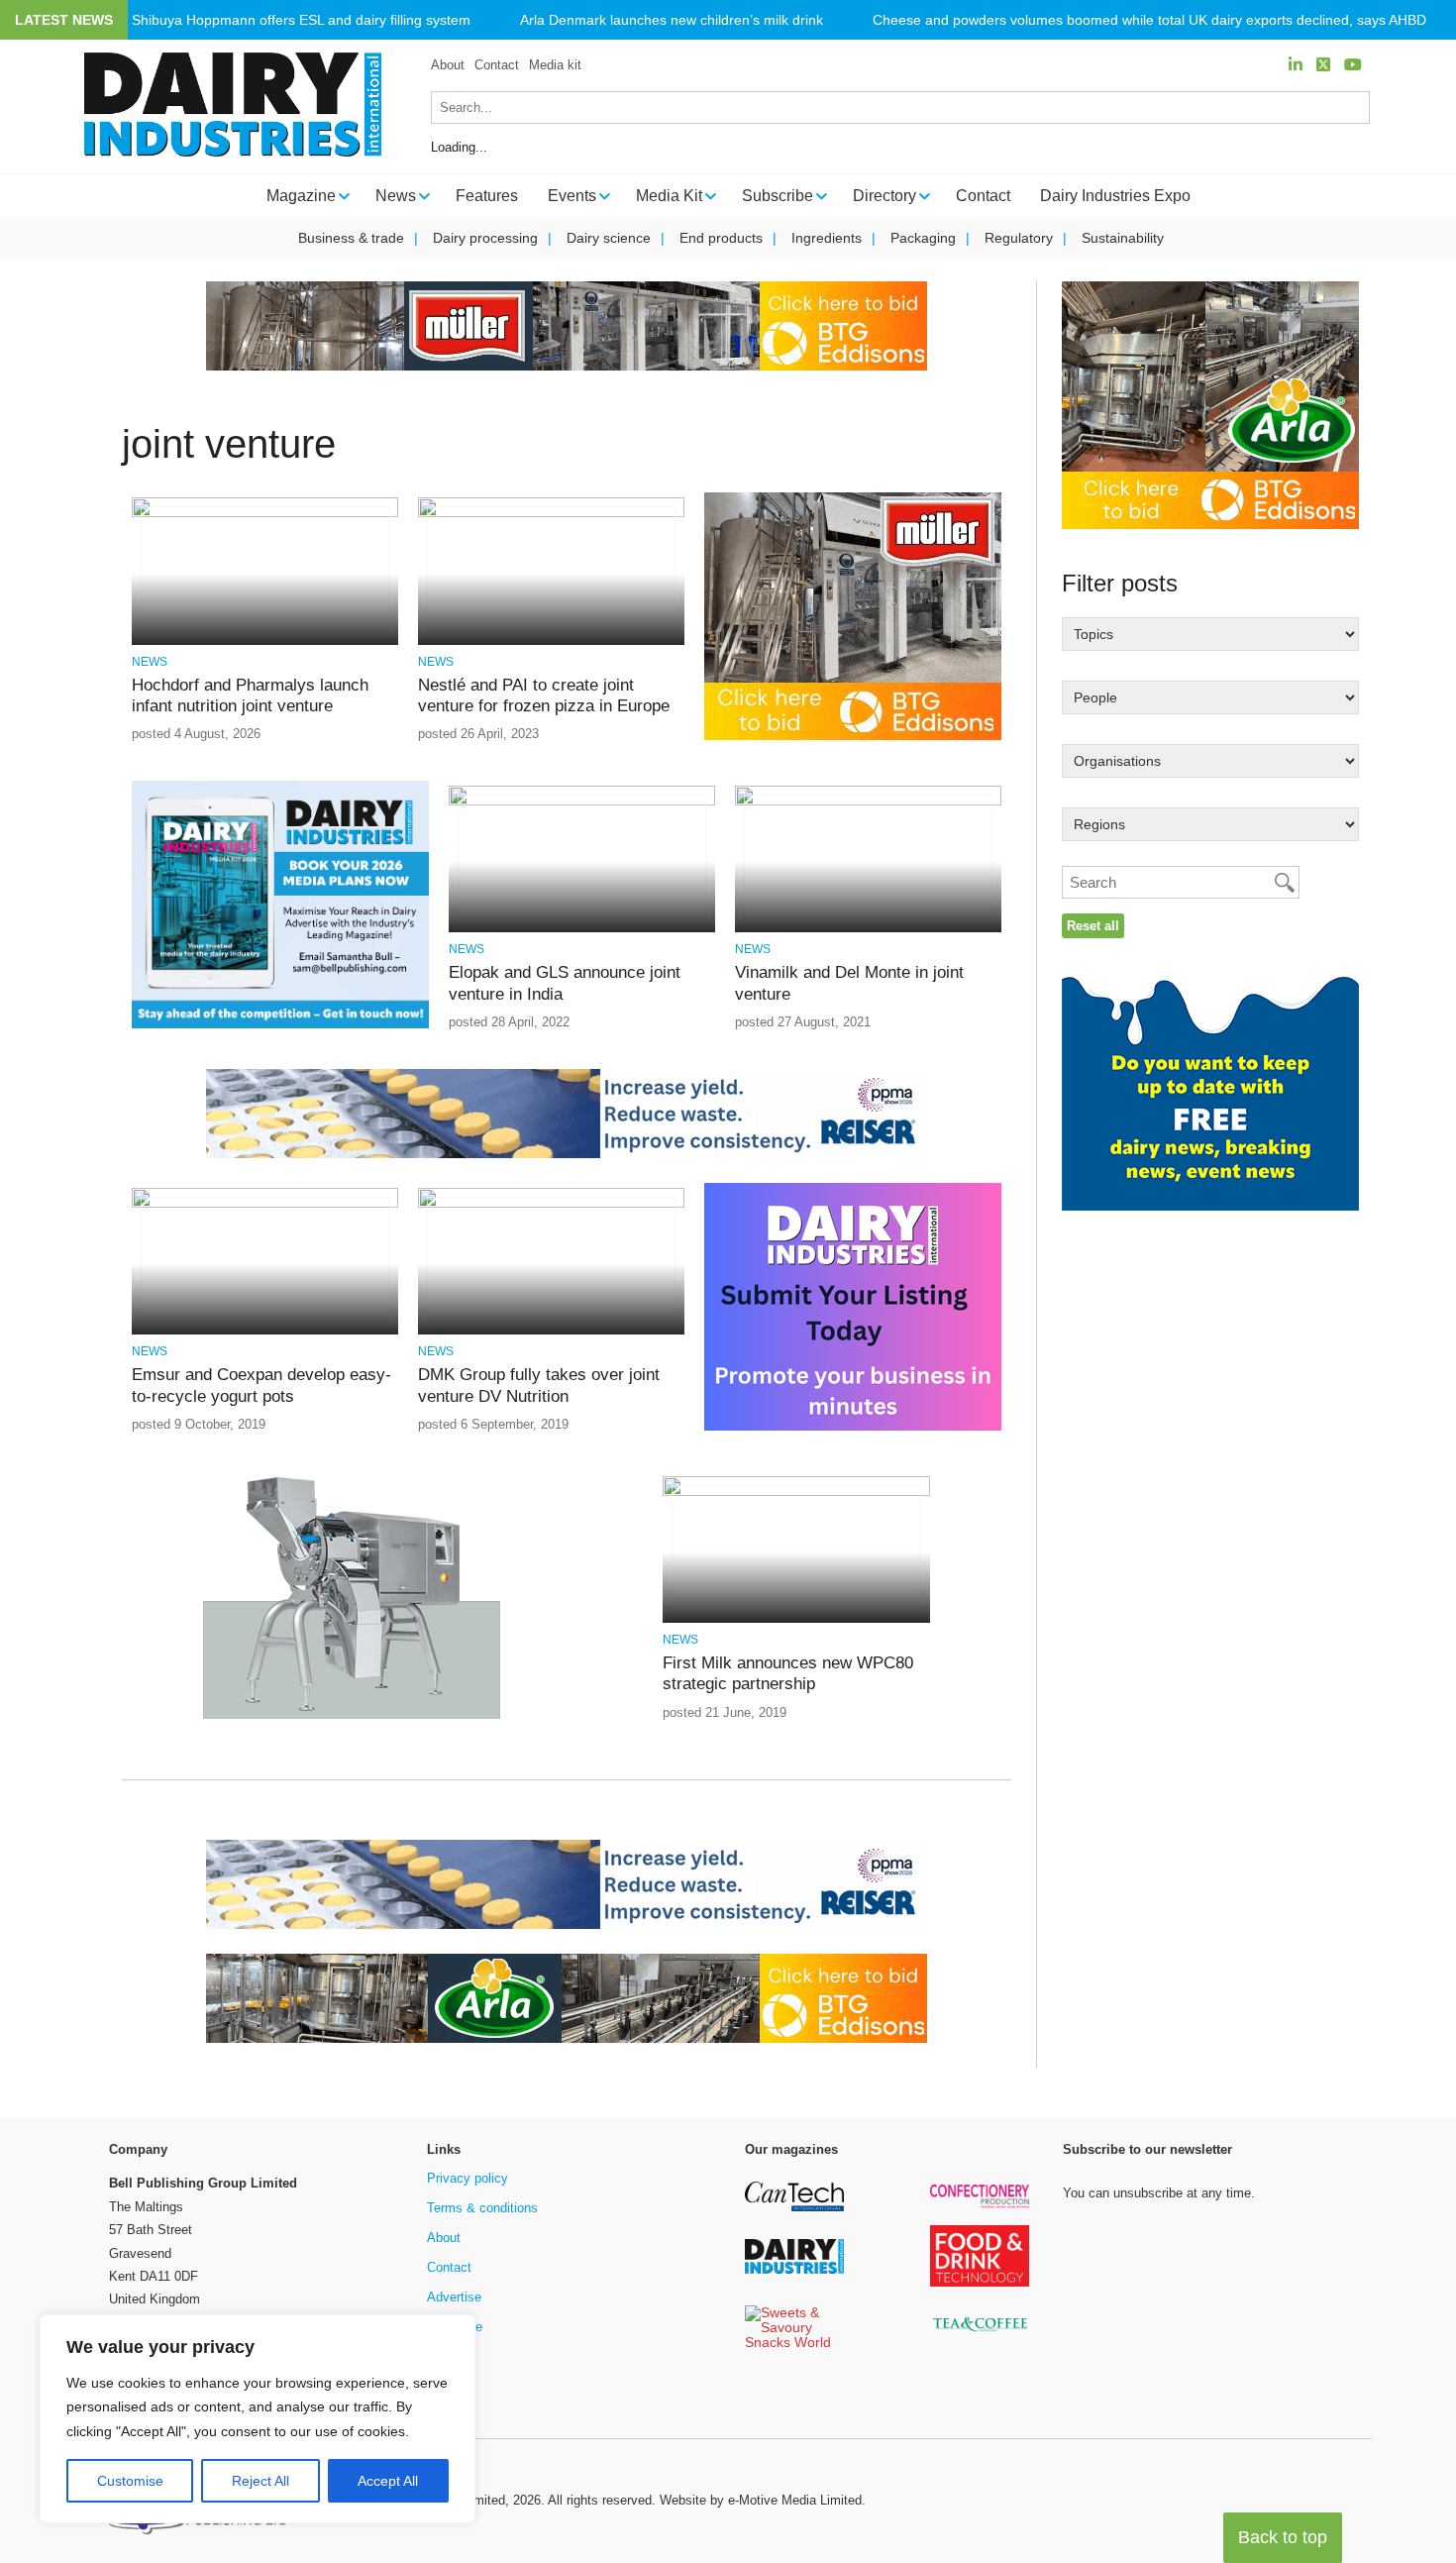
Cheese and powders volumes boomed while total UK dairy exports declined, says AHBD (1149, 20)
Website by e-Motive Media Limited (761, 2500)
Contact (497, 65)
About (448, 65)
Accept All (388, 2481)
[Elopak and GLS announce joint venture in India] (582, 802)
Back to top (1283, 2537)
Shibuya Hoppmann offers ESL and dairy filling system (301, 20)
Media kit (555, 65)
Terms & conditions (482, 2208)
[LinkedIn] (1296, 65)
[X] (1323, 65)
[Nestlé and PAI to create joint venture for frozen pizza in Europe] (551, 514)
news (150, 662)
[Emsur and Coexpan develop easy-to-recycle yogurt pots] (265, 1204)
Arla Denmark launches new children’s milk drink (672, 20)
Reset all (1093, 926)
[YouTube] (1353, 65)
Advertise (454, 2297)
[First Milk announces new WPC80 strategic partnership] (796, 1493)
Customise (130, 2481)
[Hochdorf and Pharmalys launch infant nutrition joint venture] (265, 514)
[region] (258, 2419)
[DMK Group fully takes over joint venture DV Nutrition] (551, 1204)
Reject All (260, 2481)
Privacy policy (468, 2178)
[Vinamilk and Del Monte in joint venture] (868, 802)
